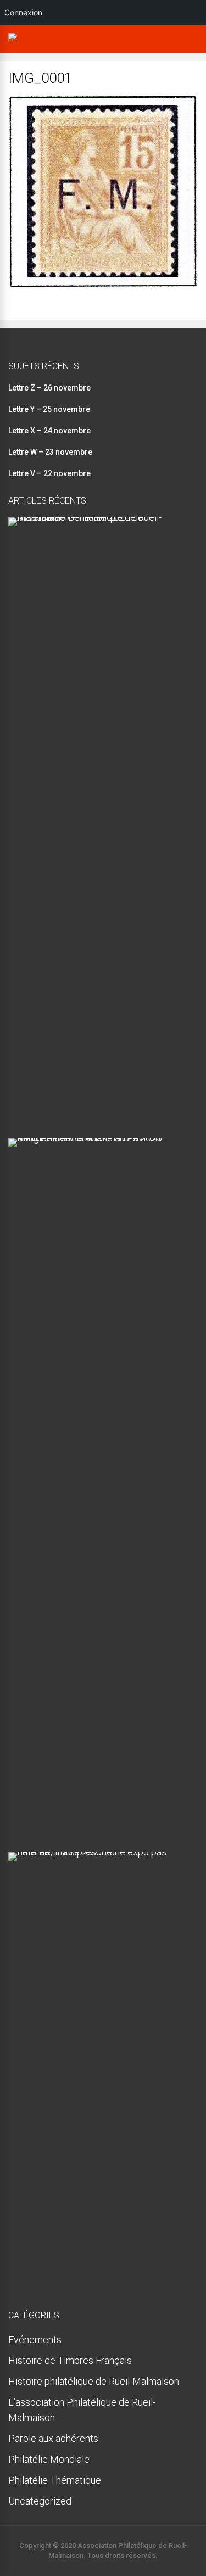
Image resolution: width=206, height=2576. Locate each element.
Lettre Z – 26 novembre (49, 388)
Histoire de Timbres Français (70, 2360)
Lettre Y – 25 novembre (49, 409)
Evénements (35, 2340)
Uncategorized (40, 2501)
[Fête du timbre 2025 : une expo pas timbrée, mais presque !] (99, 1852)
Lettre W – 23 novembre (50, 452)
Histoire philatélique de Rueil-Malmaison (94, 2381)
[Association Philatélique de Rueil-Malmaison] (15, 42)
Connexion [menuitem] (23, 12)
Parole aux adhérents (53, 2438)
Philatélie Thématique (55, 2480)
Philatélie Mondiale (49, 2459)
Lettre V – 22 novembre (49, 473)
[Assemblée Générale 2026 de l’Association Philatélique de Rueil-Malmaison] (99, 517)
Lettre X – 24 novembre (49, 431)
